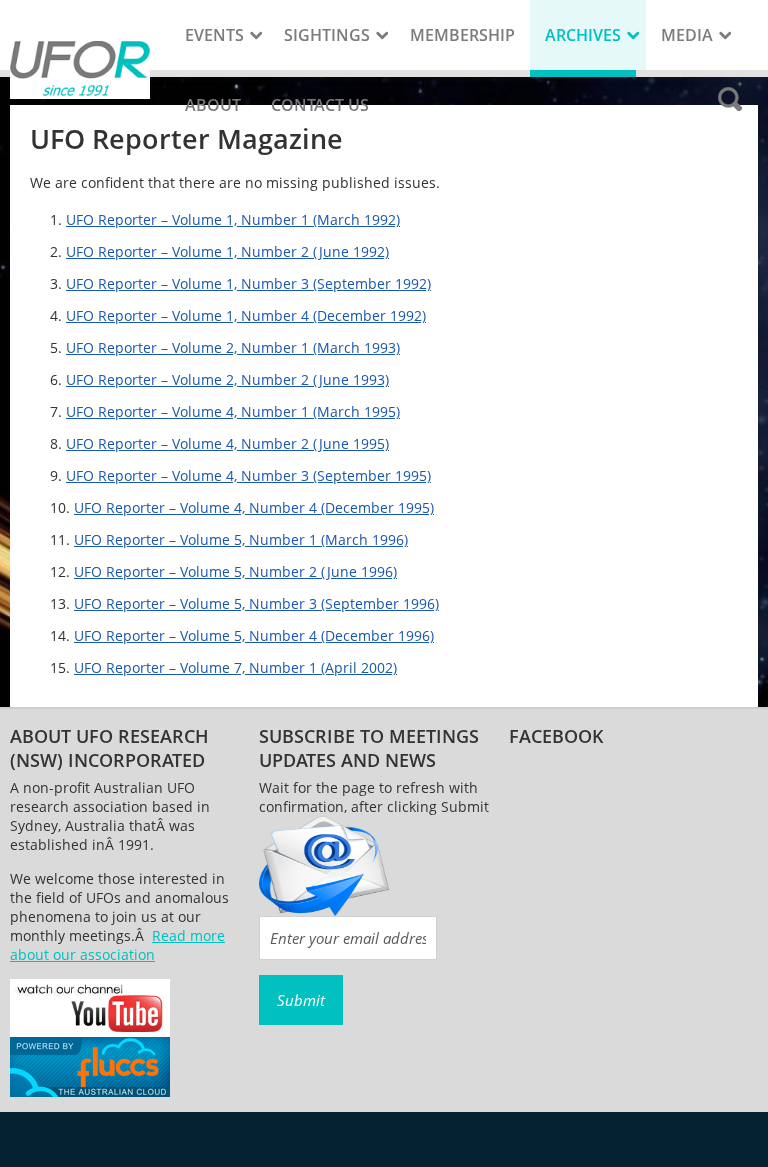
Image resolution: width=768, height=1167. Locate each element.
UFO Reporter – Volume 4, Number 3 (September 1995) (248, 475)
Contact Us (320, 105)
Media (687, 35)
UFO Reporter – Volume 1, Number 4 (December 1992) (246, 315)
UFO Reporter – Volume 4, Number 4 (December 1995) (254, 507)
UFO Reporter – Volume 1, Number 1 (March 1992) (233, 219)
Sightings (327, 35)
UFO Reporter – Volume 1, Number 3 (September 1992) (248, 283)
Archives (583, 35)
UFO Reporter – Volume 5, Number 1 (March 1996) (241, 539)
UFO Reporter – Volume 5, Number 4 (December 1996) (254, 635)
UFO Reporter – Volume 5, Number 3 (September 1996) (256, 603)
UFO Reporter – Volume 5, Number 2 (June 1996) (235, 571)
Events (214, 35)
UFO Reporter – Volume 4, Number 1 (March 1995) (233, 411)
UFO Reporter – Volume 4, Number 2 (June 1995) (227, 443)
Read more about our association (117, 945)
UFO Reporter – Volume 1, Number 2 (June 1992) (227, 251)
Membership (462, 35)
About (213, 105)
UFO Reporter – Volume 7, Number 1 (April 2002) (235, 667)
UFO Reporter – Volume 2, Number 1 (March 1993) (233, 347)
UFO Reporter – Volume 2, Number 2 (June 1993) (227, 379)
